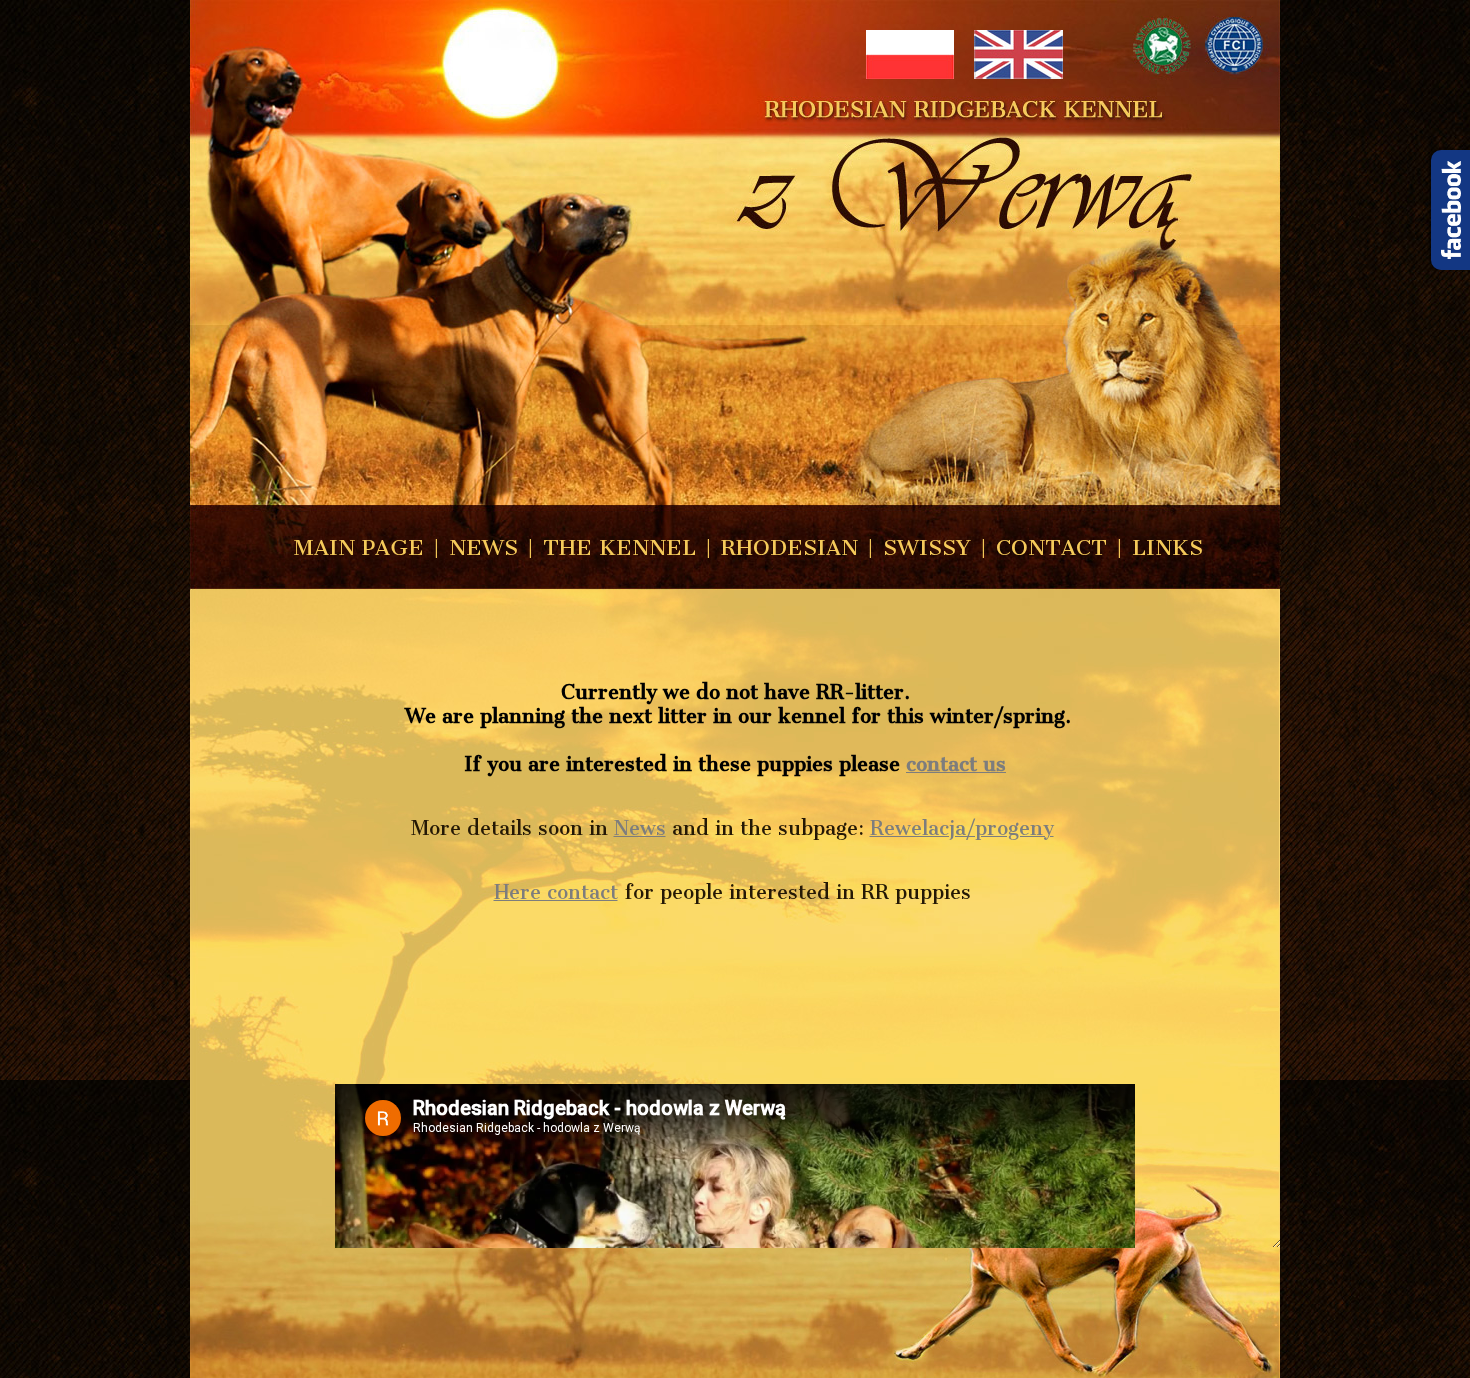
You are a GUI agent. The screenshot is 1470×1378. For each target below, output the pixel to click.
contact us (956, 764)
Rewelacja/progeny (962, 828)
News (640, 828)
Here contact (556, 892)
